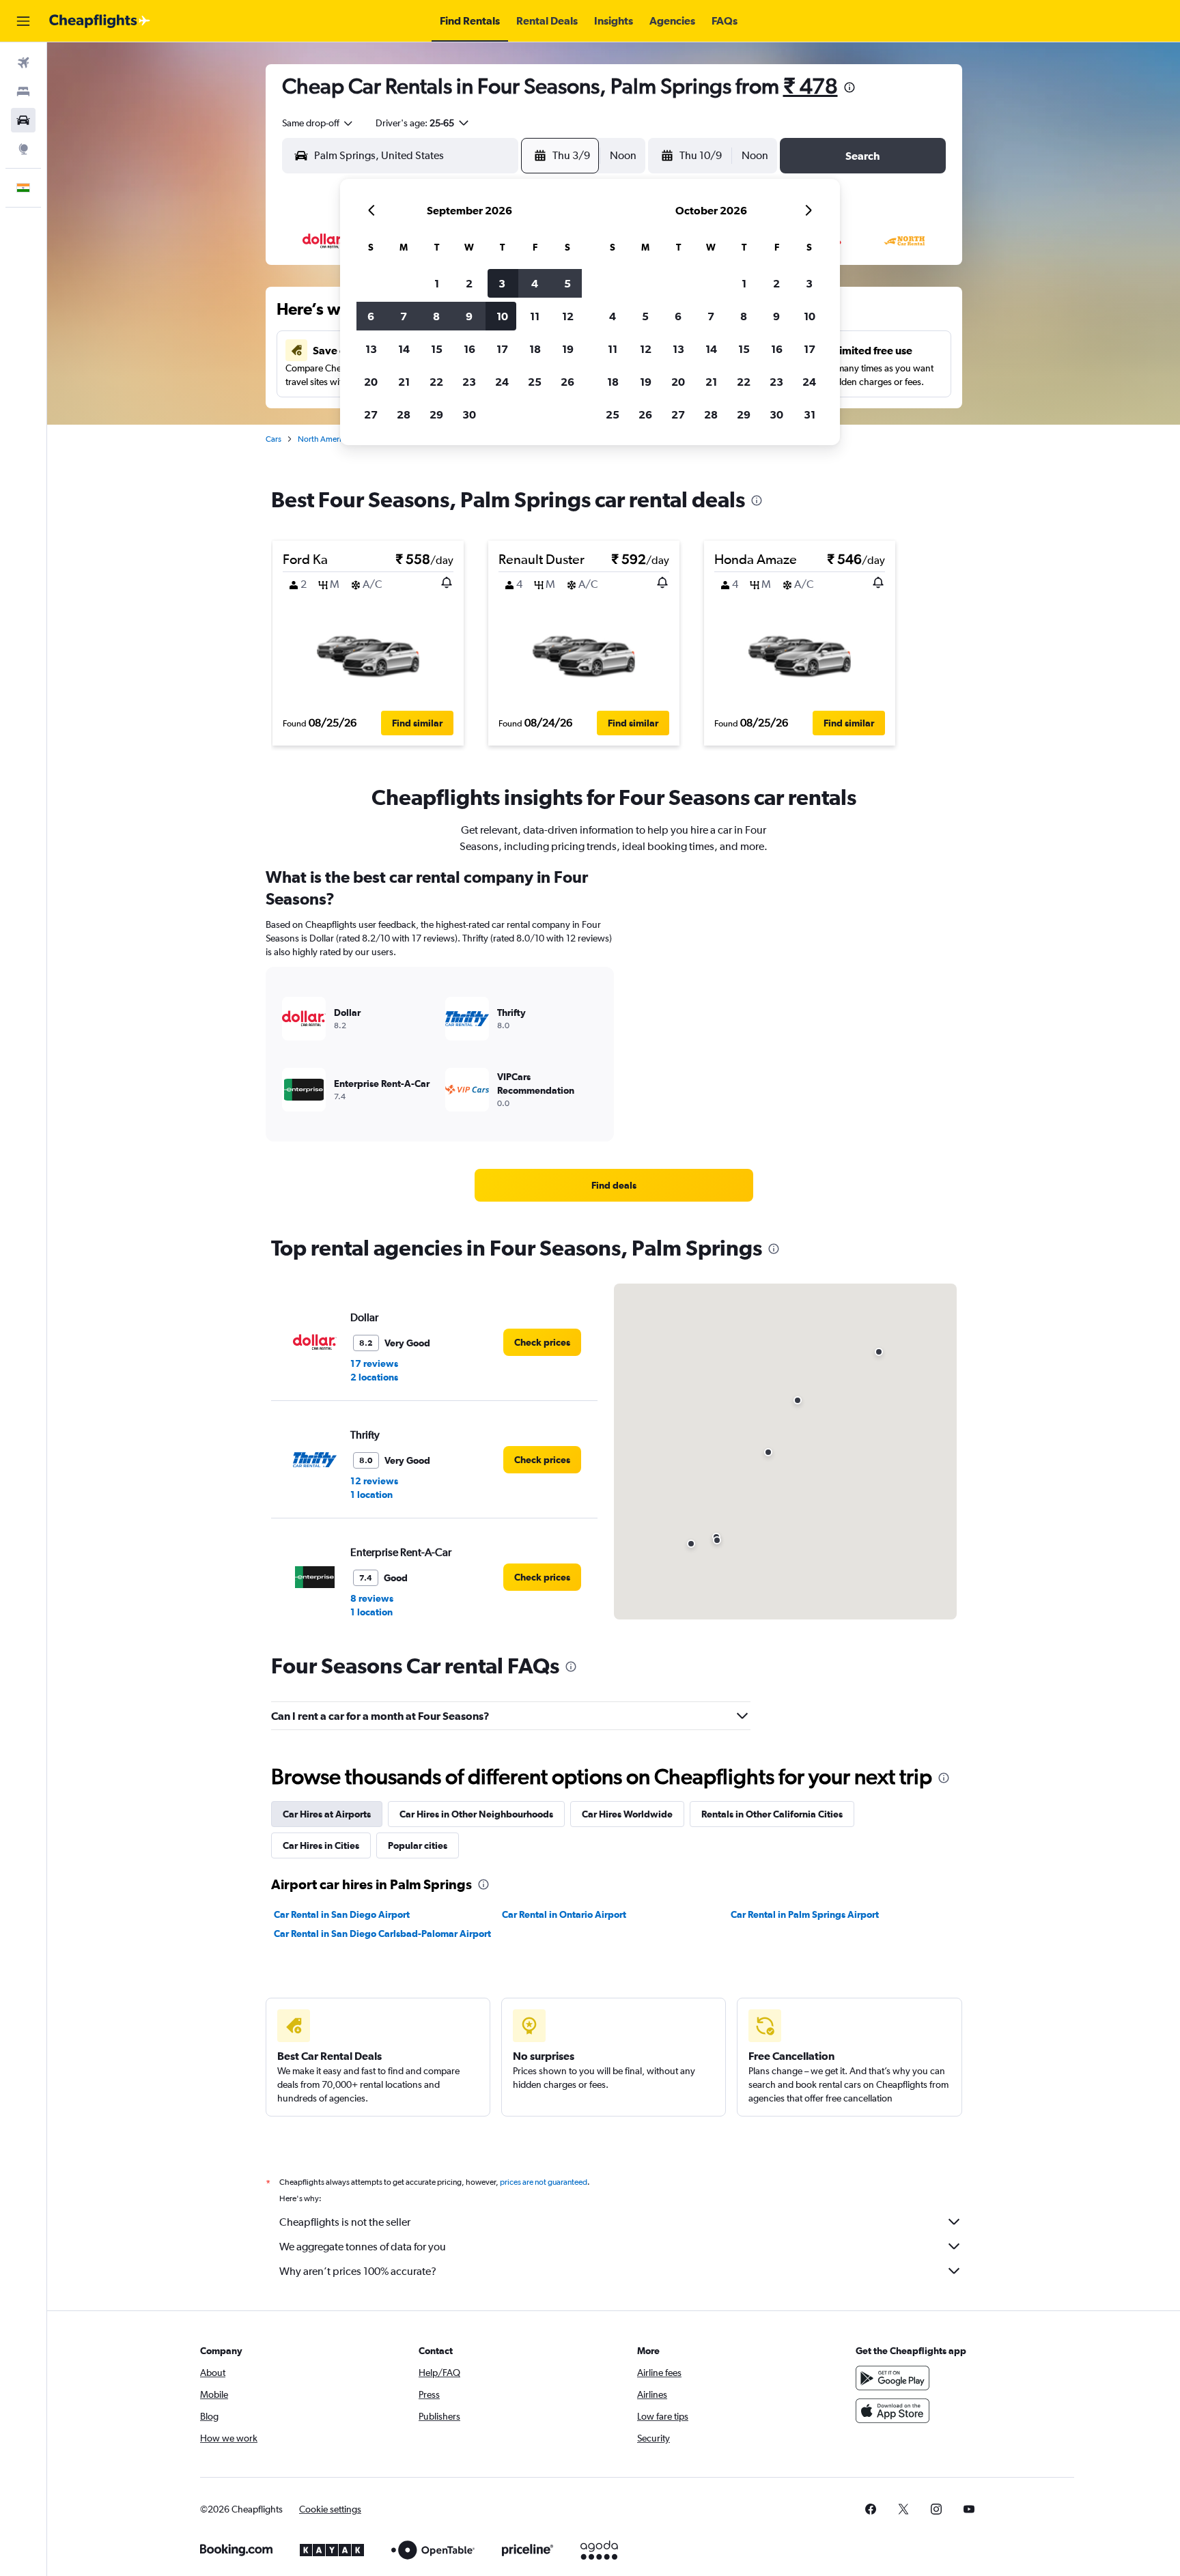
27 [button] (371, 414)
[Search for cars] (23, 120)
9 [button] (469, 316)
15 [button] (437, 349)
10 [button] (502, 316)
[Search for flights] (23, 63)
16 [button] (469, 349)
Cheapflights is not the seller (345, 2222)
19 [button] (568, 349)
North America (324, 439)
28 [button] (404, 414)
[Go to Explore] (23, 149)
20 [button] (371, 382)
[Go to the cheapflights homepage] (100, 21)
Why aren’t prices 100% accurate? (358, 2271)
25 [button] (535, 382)
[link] (614, 1185)
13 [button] (371, 349)
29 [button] (436, 414)
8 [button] (436, 316)
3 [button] (502, 283)
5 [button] (567, 283)
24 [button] (502, 382)
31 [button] (810, 414)
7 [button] (404, 316)
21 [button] (404, 382)
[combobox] (318, 123)
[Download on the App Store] (893, 2411)
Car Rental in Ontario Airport (564, 1914)
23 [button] (469, 382)
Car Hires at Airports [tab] (327, 1814)
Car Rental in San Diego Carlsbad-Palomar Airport (382, 1934)
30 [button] (469, 414)
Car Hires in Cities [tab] (321, 1845)
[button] (23, 21)
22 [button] (436, 382)
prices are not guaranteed (544, 2182)
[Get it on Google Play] (893, 2378)
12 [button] (568, 316)
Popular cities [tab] (418, 1845)
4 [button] (535, 283)
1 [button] (437, 283)
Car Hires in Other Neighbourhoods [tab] (476, 1814)
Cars (273, 439)
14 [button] (404, 349)
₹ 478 (811, 86)
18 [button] (535, 349)
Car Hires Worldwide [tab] (627, 1814)
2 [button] (469, 283)
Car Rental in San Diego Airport (342, 1914)
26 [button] (567, 382)
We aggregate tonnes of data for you (363, 2247)
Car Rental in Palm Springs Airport (805, 1914)
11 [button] (535, 316)
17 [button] (502, 349)
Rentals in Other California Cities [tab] (772, 1814)
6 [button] (371, 316)
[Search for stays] (23, 91)
